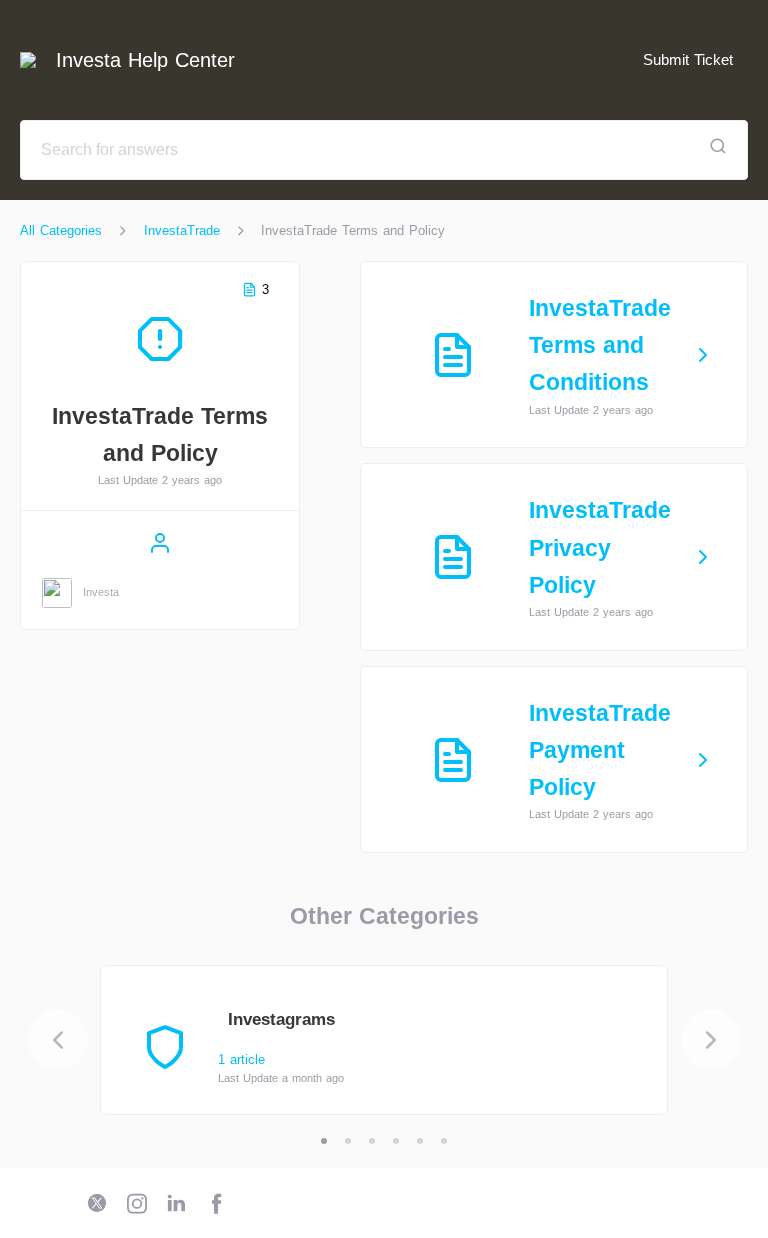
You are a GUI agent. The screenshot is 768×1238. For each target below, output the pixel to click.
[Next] (711, 1040)
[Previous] (58, 1040)
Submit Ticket (688, 59)
